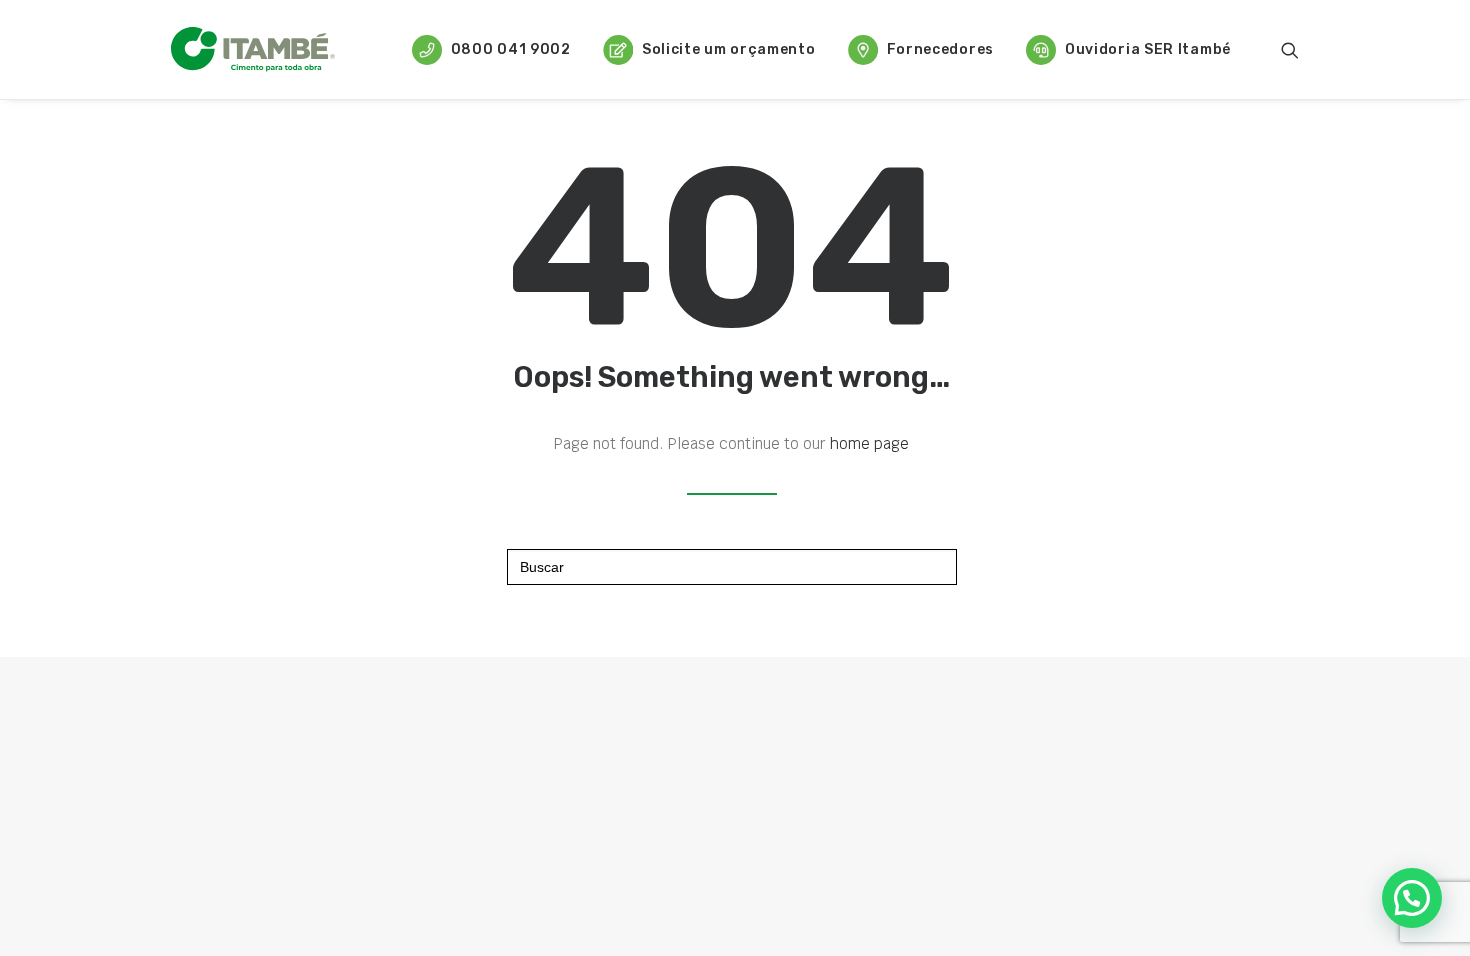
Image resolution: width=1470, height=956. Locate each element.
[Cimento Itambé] (253, 49)
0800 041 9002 (511, 49)
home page (869, 443)
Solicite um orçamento (729, 49)
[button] (1290, 49)
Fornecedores (940, 49)
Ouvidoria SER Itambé (1148, 49)
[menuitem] (491, 49)
